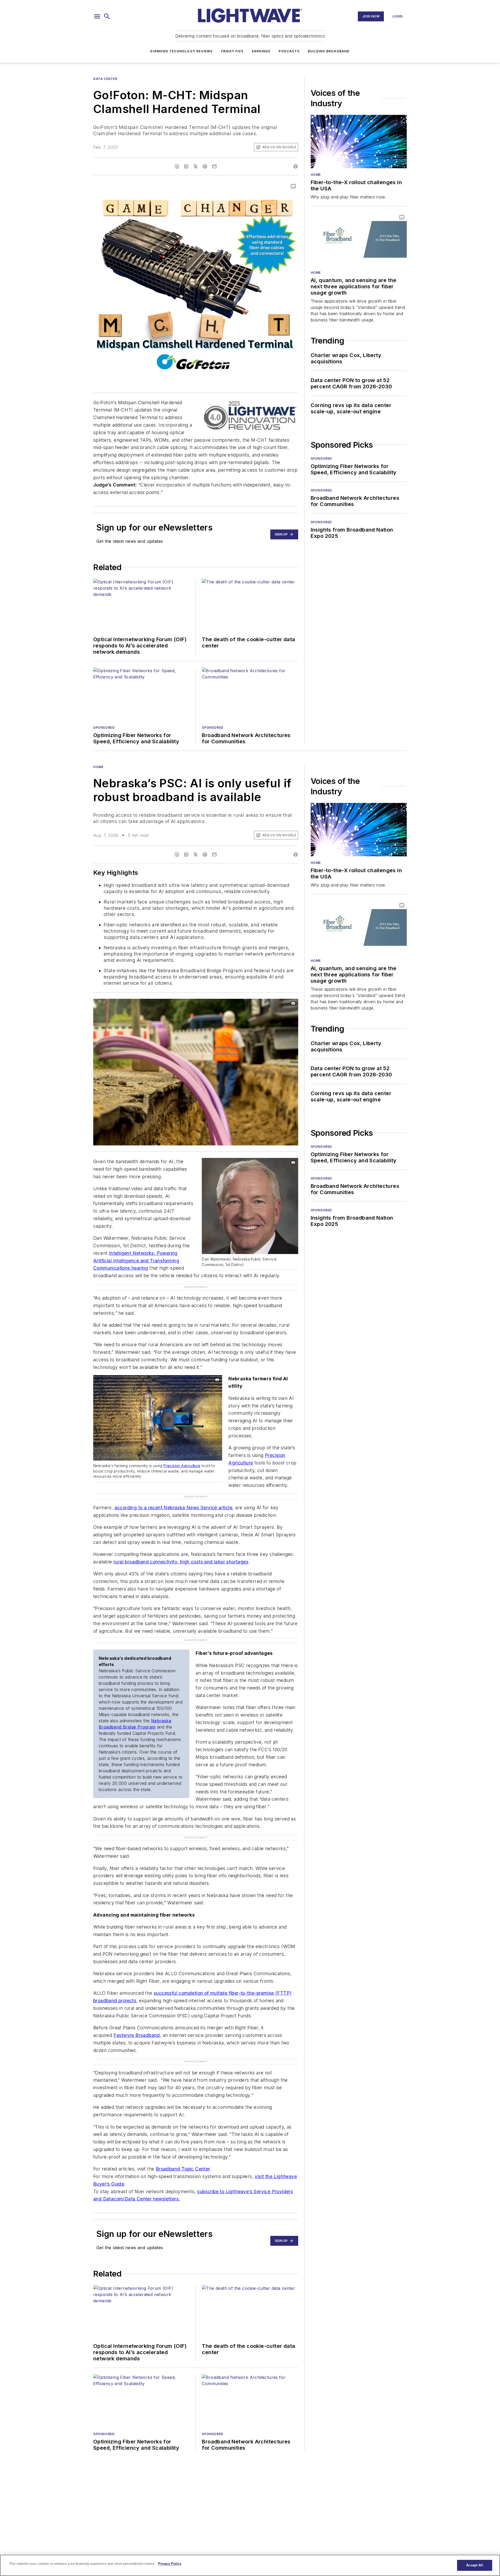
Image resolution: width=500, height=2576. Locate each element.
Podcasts (289, 51)
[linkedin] (186, 166)
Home (316, 175)
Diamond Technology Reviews (181, 51)
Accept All (474, 2565)
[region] (250, 2565)
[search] (107, 16)
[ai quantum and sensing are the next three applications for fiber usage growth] (359, 239)
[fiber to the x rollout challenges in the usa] (359, 142)
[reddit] (205, 166)
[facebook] (177, 166)
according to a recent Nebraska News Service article (173, 1487)
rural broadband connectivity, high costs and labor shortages (181, 1541)
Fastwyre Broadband (137, 2004)
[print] (296, 166)
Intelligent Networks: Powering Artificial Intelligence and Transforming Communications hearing (136, 1261)
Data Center (105, 79)
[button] (97, 16)
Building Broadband (329, 51)
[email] (214, 166)
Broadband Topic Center (183, 2137)
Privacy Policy (170, 2564)
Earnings (261, 51)
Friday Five (232, 51)
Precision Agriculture (182, 1456)
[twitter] (196, 166)
